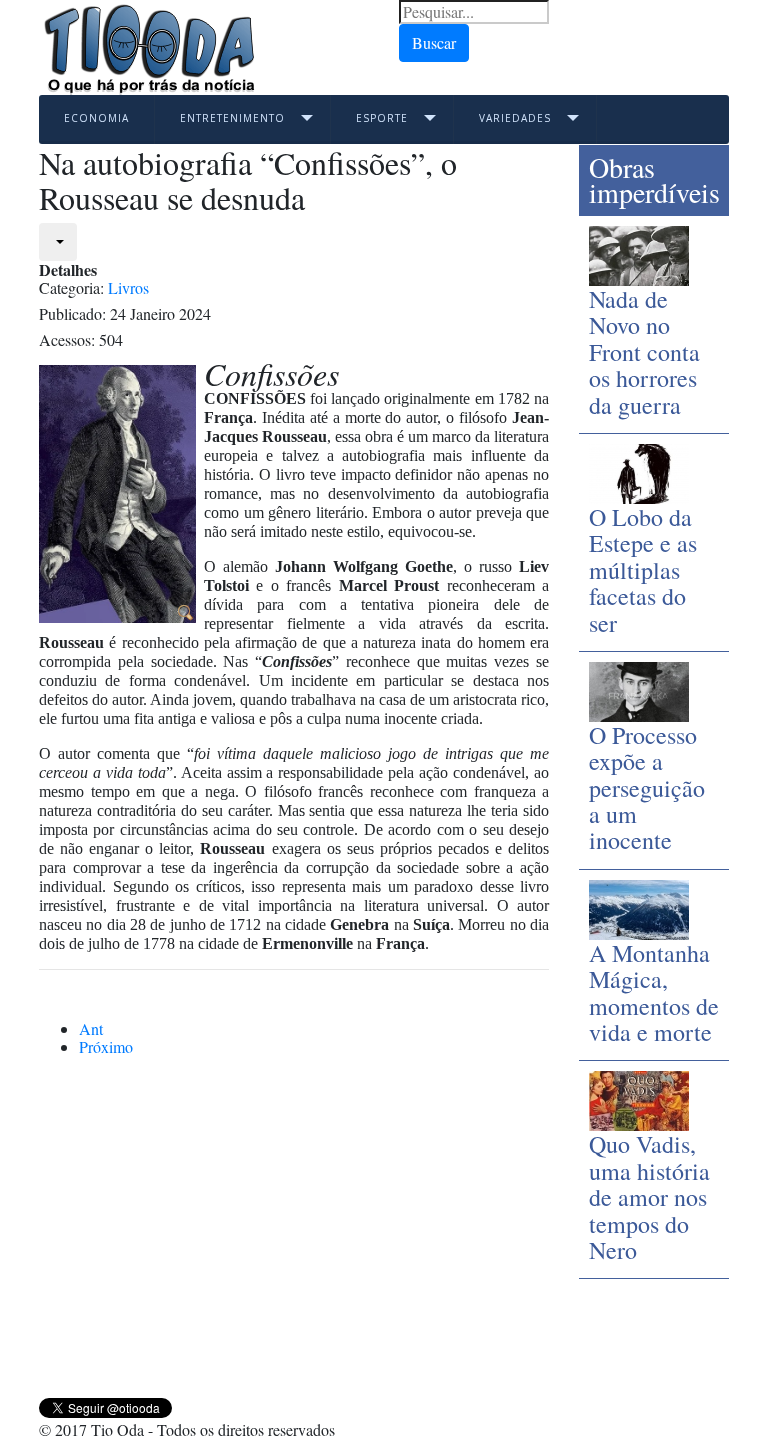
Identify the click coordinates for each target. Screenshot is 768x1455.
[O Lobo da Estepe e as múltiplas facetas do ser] (639, 471)
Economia (96, 118)
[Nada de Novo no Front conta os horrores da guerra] (639, 253)
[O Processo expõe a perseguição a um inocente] (639, 689)
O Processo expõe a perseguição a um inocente (647, 788)
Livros (128, 287)
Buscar (434, 42)
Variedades (515, 118)
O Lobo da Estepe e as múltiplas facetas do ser (643, 570)
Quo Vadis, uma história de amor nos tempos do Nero (649, 1197)
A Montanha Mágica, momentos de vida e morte (654, 992)
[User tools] (58, 242)
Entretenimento (232, 118)
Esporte (382, 118)
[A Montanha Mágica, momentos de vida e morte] (639, 906)
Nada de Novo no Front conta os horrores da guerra (644, 352)
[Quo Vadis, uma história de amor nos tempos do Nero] (639, 1098)
